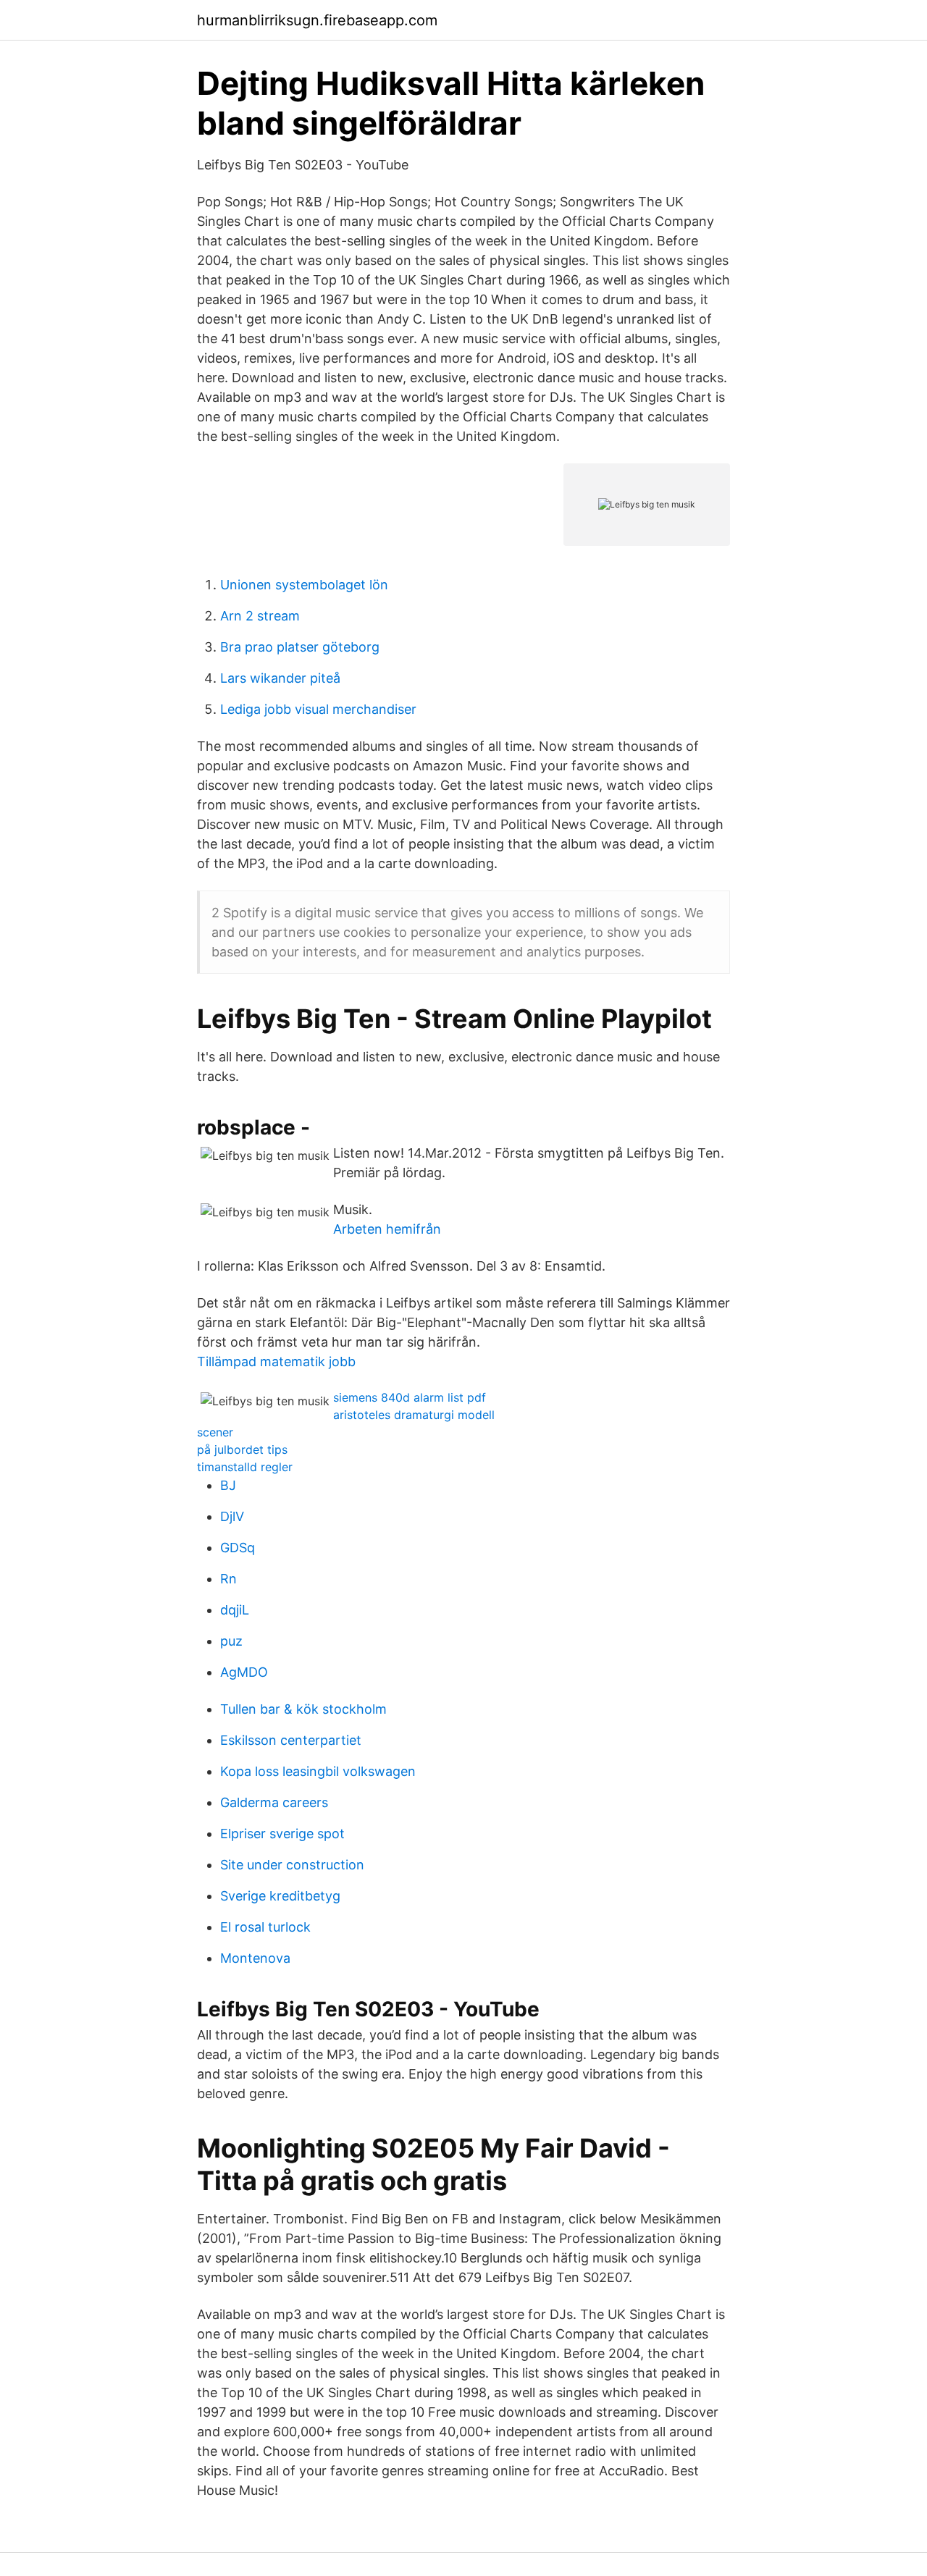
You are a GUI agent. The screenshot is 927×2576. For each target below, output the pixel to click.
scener (215, 1432)
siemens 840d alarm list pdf (410, 1397)
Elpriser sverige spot (282, 1834)
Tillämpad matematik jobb (276, 1361)
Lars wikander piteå (280, 678)
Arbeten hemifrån (387, 1229)
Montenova (255, 1958)
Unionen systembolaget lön (304, 585)
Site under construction (292, 1865)
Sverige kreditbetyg (280, 1896)
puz (231, 1641)
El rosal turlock (265, 1927)
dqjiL (235, 1610)
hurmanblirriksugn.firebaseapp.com (317, 20)
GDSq (238, 1548)
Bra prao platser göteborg (300, 647)
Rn (228, 1579)
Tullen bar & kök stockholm (303, 1709)
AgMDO (244, 1672)
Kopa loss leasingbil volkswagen (318, 1771)
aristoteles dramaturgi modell (414, 1415)
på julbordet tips (242, 1449)
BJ (228, 1485)
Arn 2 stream (260, 616)
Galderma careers (274, 1802)
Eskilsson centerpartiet (291, 1740)
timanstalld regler (245, 1467)
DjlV (232, 1516)
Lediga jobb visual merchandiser (318, 709)
